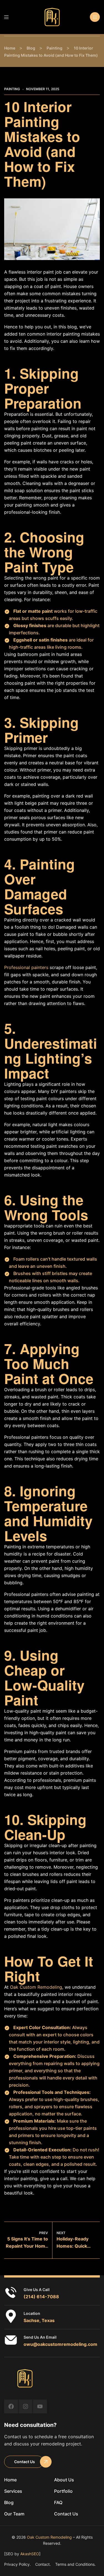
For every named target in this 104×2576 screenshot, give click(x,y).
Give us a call (37, 2290)
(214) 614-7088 (41, 2297)
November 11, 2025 (43, 89)
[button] (95, 17)
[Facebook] (11, 2406)
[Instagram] (26, 2406)
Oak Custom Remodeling (36, 1987)
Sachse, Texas (39, 2320)
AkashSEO (30, 2554)
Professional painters (26, 967)
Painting (12, 89)
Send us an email (40, 2337)
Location (32, 2313)
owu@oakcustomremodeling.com (60, 2344)
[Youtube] (40, 2406)
